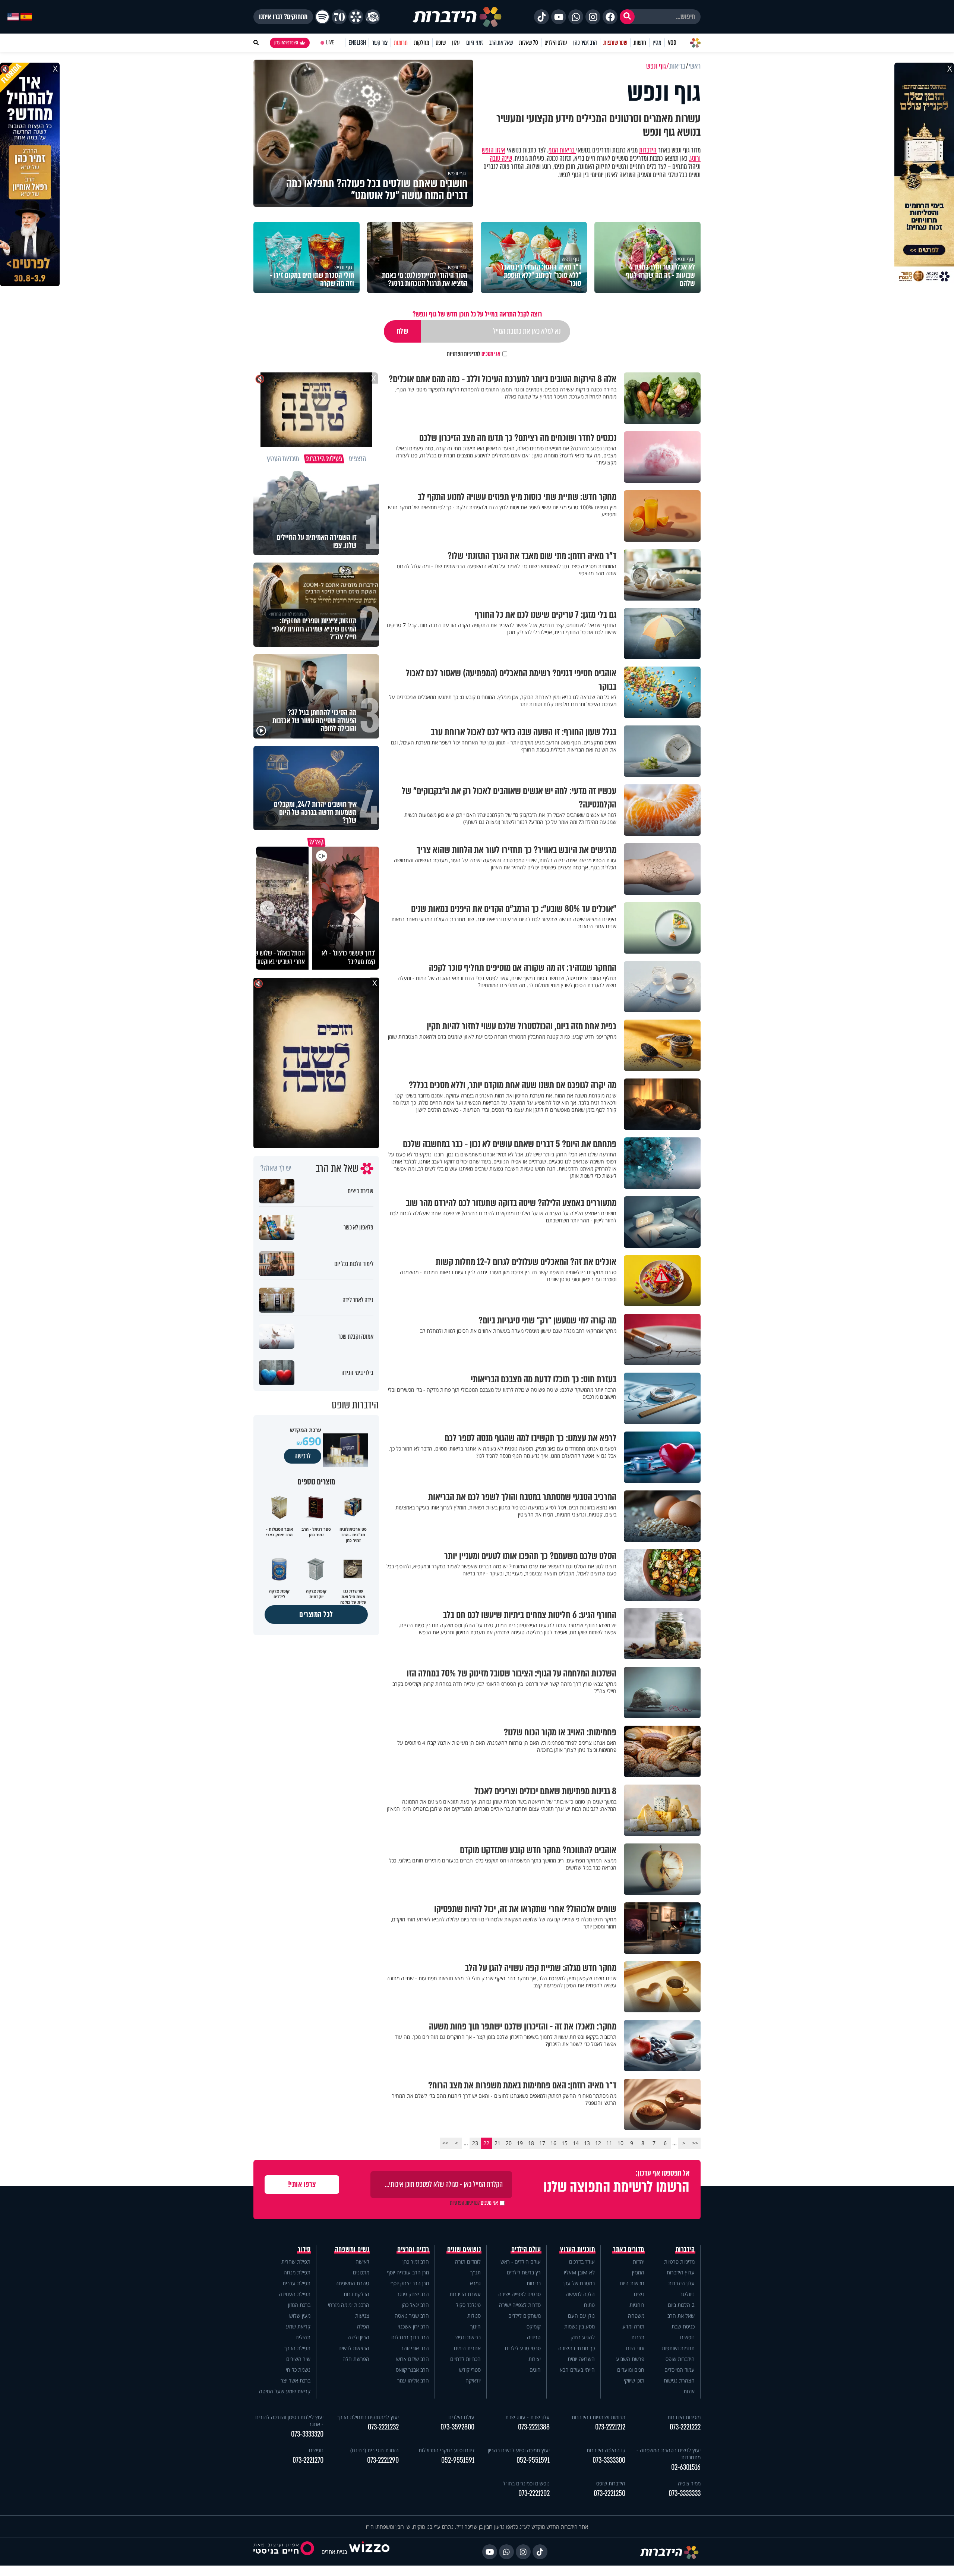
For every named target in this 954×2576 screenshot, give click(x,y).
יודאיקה (473, 2380)
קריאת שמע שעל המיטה (285, 2391)
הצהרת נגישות (679, 2380)
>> (445, 2143)
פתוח (589, 2305)
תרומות (401, 43)
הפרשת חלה (356, 2359)
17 (542, 2143)
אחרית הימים (467, 2348)
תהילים (303, 2337)
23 (475, 2143)
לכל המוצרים (316, 1614)
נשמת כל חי (298, 2370)
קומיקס (534, 2326)
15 (565, 2143)
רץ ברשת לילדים (524, 2272)
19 (520, 2143)
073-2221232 (383, 2427)
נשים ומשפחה (352, 2249)
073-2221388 (534, 2427)
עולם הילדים (556, 43)
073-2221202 (534, 2493)
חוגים (535, 2370)
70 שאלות (528, 43)
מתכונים (361, 2272)
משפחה (636, 2316)
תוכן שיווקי (634, 2380)
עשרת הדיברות (465, 2294)
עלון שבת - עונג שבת (527, 2417)
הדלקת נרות (356, 2294)
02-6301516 (686, 2467)
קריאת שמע (298, 2326)
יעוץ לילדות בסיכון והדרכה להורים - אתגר (289, 2421)
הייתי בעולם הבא (577, 2370)
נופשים (687, 2337)
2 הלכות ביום (681, 2305)
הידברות (648, 150)
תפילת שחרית (296, 2262)
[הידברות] (457, 17)
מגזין (657, 43)
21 (497, 2143)
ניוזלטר (687, 2294)
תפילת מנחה (297, 2272)
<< (695, 2143)
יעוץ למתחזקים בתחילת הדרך (368, 2417)
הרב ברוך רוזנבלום (410, 2337)
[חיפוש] (627, 17)
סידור (304, 2249)
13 (587, 2143)
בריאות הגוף (562, 150)
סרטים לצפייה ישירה (519, 2294)
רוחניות (637, 2305)
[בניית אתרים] (369, 2552)
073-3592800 (457, 2427)
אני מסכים (474, 354)
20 (509, 2143)
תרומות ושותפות (678, 2348)
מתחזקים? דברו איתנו (283, 17)
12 (598, 2143)
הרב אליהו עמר (413, 2380)
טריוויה (534, 2337)
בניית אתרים (334, 2552)
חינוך (476, 2326)
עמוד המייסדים (680, 2370)
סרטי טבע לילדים (523, 2348)
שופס (441, 43)
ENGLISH (357, 43)
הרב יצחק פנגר (413, 2294)
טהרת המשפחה (352, 2283)
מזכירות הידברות (684, 2417)
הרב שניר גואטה (412, 2316)
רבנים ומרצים (413, 2249)
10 (620, 2143)
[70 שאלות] (339, 17)
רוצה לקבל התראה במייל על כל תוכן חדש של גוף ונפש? (477, 314)
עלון (456, 43)
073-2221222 (685, 2427)
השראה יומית (581, 2359)
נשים (639, 2294)
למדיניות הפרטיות (464, 354)
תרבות (638, 2337)
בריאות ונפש (468, 2337)
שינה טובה (501, 158)
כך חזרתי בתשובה (576, 2348)
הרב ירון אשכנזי (413, 2326)
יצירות (535, 2359)
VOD (672, 43)
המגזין (638, 2272)
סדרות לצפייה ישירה (520, 2305)
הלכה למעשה (580, 2294)
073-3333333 (685, 2493)
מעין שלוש (300, 2316)
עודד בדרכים (582, 2262)
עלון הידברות (681, 2283)
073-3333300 (609, 2460)
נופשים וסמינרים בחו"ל (526, 2483)
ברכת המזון (299, 2305)
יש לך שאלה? (276, 1168)
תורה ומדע (633, 2326)
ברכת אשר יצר (296, 2380)
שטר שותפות (615, 43)
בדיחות (534, 2283)
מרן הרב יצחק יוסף (410, 2283)
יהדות (639, 2262)
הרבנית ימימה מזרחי (349, 2305)
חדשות (640, 43)
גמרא (475, 2283)
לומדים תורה (468, 2262)
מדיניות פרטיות (679, 2262)
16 (553, 2143)
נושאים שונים (464, 2249)
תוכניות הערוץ (578, 2249)
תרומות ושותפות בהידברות (598, 2417)
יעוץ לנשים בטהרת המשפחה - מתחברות (669, 2454)
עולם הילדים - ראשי (520, 2262)
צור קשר (380, 43)
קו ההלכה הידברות (606, 2450)
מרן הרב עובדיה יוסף (408, 2272)
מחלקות (422, 43)
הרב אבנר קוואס (412, 2370)
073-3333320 (307, 2434)
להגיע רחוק (583, 2337)
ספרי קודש (470, 2370)
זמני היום (475, 43)
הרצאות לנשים (354, 2348)
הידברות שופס (680, 2359)
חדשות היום (632, 2283)
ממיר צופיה (689, 2483)
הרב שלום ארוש (413, 2359)
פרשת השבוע (630, 2359)
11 (609, 2143)
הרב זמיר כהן (585, 43)
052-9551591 (533, 2460)
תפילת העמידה (295, 2294)
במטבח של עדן (579, 2283)
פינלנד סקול (468, 2305)
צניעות (362, 2316)
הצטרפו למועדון (286, 43)
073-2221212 (610, 2427)
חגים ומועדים (631, 2370)
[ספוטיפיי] (322, 17)
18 (531, 2143)
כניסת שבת (683, 2326)
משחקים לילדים (525, 2316)
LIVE (330, 43)
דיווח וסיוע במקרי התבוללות (446, 2450)
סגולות (474, 2316)
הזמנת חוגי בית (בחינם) (375, 2450)
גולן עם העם (581, 2316)
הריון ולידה (358, 2337)
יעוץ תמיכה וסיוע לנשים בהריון (519, 2450)
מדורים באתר (629, 2249)
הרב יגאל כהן (415, 2305)
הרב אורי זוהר (415, 2348)
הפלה (363, 2326)
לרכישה (303, 1456)
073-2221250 (609, 2493)
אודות (689, 2391)
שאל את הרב (501, 43)
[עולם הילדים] (373, 17)
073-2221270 (308, 2460)
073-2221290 (383, 2460)
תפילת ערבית (296, 2283)
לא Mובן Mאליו (579, 2272)
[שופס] (356, 17)
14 (576, 2143)
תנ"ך (476, 2272)
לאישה (362, 2262)
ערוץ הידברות (681, 2272)
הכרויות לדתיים (465, 2359)
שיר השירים (298, 2359)
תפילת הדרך (297, 2348)
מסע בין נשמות (579, 2326)
